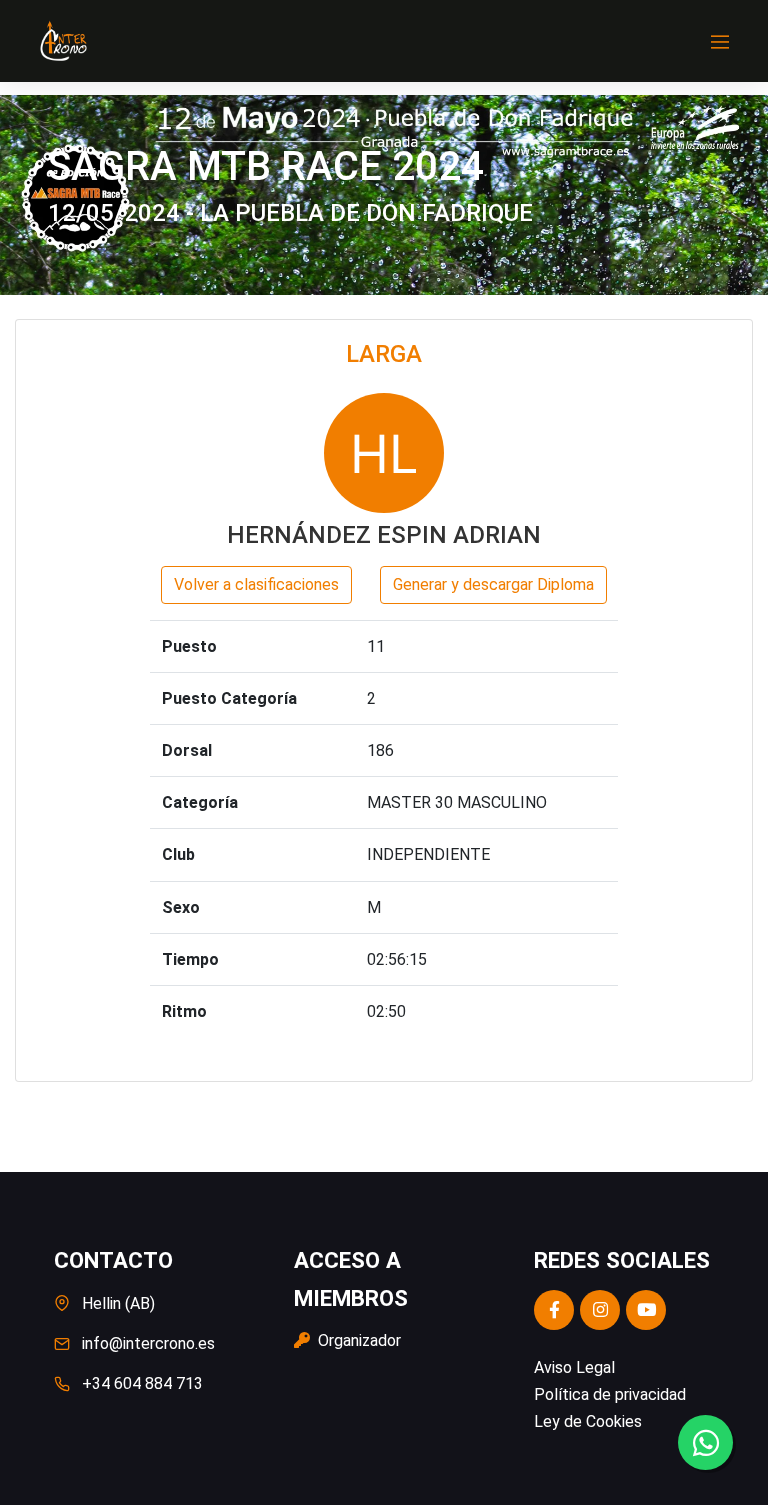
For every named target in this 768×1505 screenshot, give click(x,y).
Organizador (357, 1340)
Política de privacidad (610, 1394)
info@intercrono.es (148, 1343)
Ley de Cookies (588, 1421)
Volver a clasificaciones (256, 584)
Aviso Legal (574, 1367)
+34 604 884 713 (142, 1383)
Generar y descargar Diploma (493, 584)
